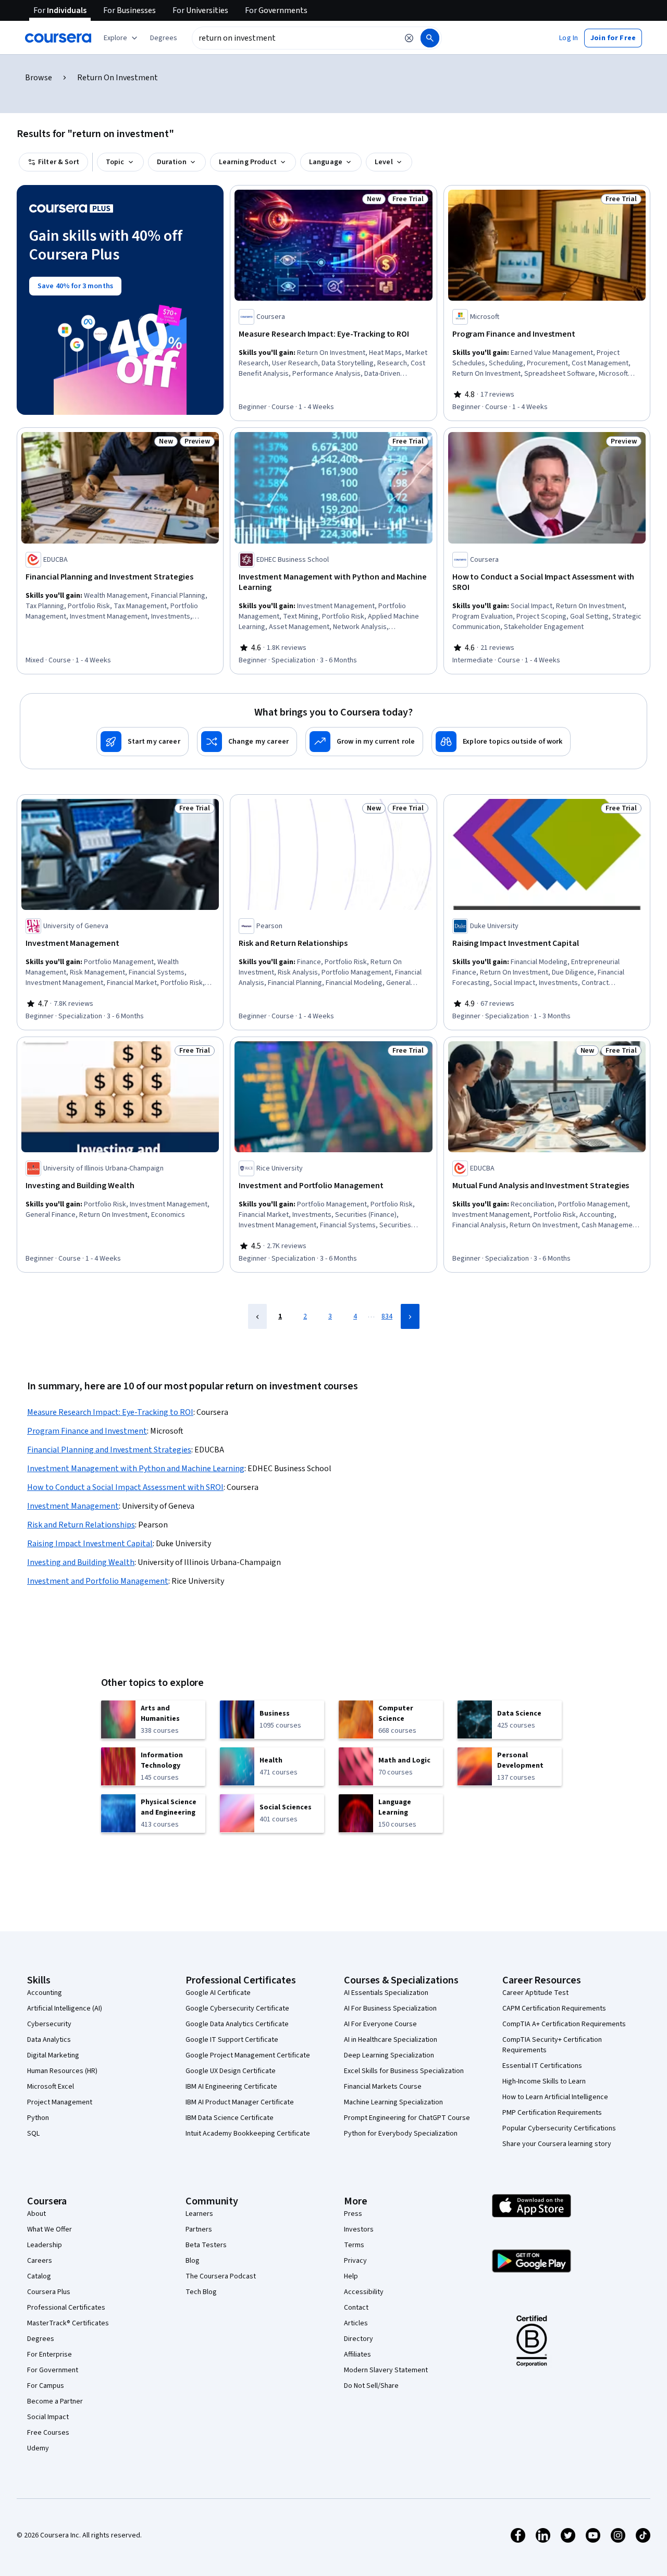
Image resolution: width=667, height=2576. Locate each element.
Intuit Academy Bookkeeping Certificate (248, 2134)
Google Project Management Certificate (248, 2055)
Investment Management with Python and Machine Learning (136, 1469)
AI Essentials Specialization (386, 1993)
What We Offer (50, 2229)
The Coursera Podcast (221, 2276)
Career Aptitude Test (535, 1993)
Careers (40, 2261)
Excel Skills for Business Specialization (404, 2071)
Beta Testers (206, 2245)
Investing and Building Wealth (81, 1562)
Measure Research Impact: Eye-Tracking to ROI (110, 1412)
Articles (356, 2323)
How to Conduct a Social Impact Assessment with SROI (125, 1487)
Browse (39, 78)
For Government (53, 2370)
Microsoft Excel (51, 2087)
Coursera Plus (49, 2292)
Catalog (39, 2276)
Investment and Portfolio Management (98, 1581)
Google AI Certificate (218, 1993)
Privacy (355, 2261)
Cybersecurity (49, 2024)
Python (38, 2118)
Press (353, 2214)
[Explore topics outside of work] (501, 742)
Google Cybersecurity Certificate (237, 2008)
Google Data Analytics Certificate (237, 2024)
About (36, 2214)
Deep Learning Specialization (389, 2055)
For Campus (46, 2386)
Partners (199, 2229)
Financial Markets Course (383, 2087)
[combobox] (295, 38)
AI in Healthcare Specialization (391, 2040)
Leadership (45, 2245)
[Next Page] (410, 1316)
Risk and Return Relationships (81, 1525)
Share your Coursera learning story (557, 2144)
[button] (164, 38)
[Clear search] (409, 38)
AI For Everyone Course (380, 2024)
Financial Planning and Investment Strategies (109, 1450)
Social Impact (48, 2417)
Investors (359, 2229)
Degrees (41, 2339)
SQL (33, 2134)
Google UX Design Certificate (231, 2071)
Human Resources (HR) (62, 2071)
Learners (199, 2214)
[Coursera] (58, 38)
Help (351, 2276)
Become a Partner (55, 2401)
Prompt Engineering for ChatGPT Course (407, 2118)
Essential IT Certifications (542, 2066)
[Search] (430, 38)
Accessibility (364, 2292)
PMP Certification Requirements (552, 2113)
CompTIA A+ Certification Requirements (564, 2024)
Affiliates (357, 2355)
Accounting (45, 1993)
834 (387, 1316)
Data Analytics (49, 2040)
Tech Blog (201, 2292)
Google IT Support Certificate (232, 2040)
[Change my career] (247, 742)
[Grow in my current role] (364, 742)
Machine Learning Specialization (393, 2102)
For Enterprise (50, 2355)
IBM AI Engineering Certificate (231, 2087)
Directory (359, 2339)
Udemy (38, 2448)
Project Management (60, 2102)
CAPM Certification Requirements (554, 2008)
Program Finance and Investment (87, 1431)
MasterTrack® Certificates (68, 2323)
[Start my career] (143, 742)
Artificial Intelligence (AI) (65, 2008)
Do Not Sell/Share (371, 2386)
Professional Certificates (66, 2308)
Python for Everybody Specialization (401, 2134)
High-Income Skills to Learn (544, 2081)
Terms (354, 2245)
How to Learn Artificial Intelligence (555, 2097)
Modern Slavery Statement (386, 2370)
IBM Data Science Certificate (230, 2118)
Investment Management (73, 1506)
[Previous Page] (257, 1316)
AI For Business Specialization (390, 2008)
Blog (193, 2261)
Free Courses (48, 2433)
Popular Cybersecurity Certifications (559, 2128)
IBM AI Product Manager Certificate (240, 2102)
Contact (356, 2308)
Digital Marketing (53, 2055)
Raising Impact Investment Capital (90, 1544)
